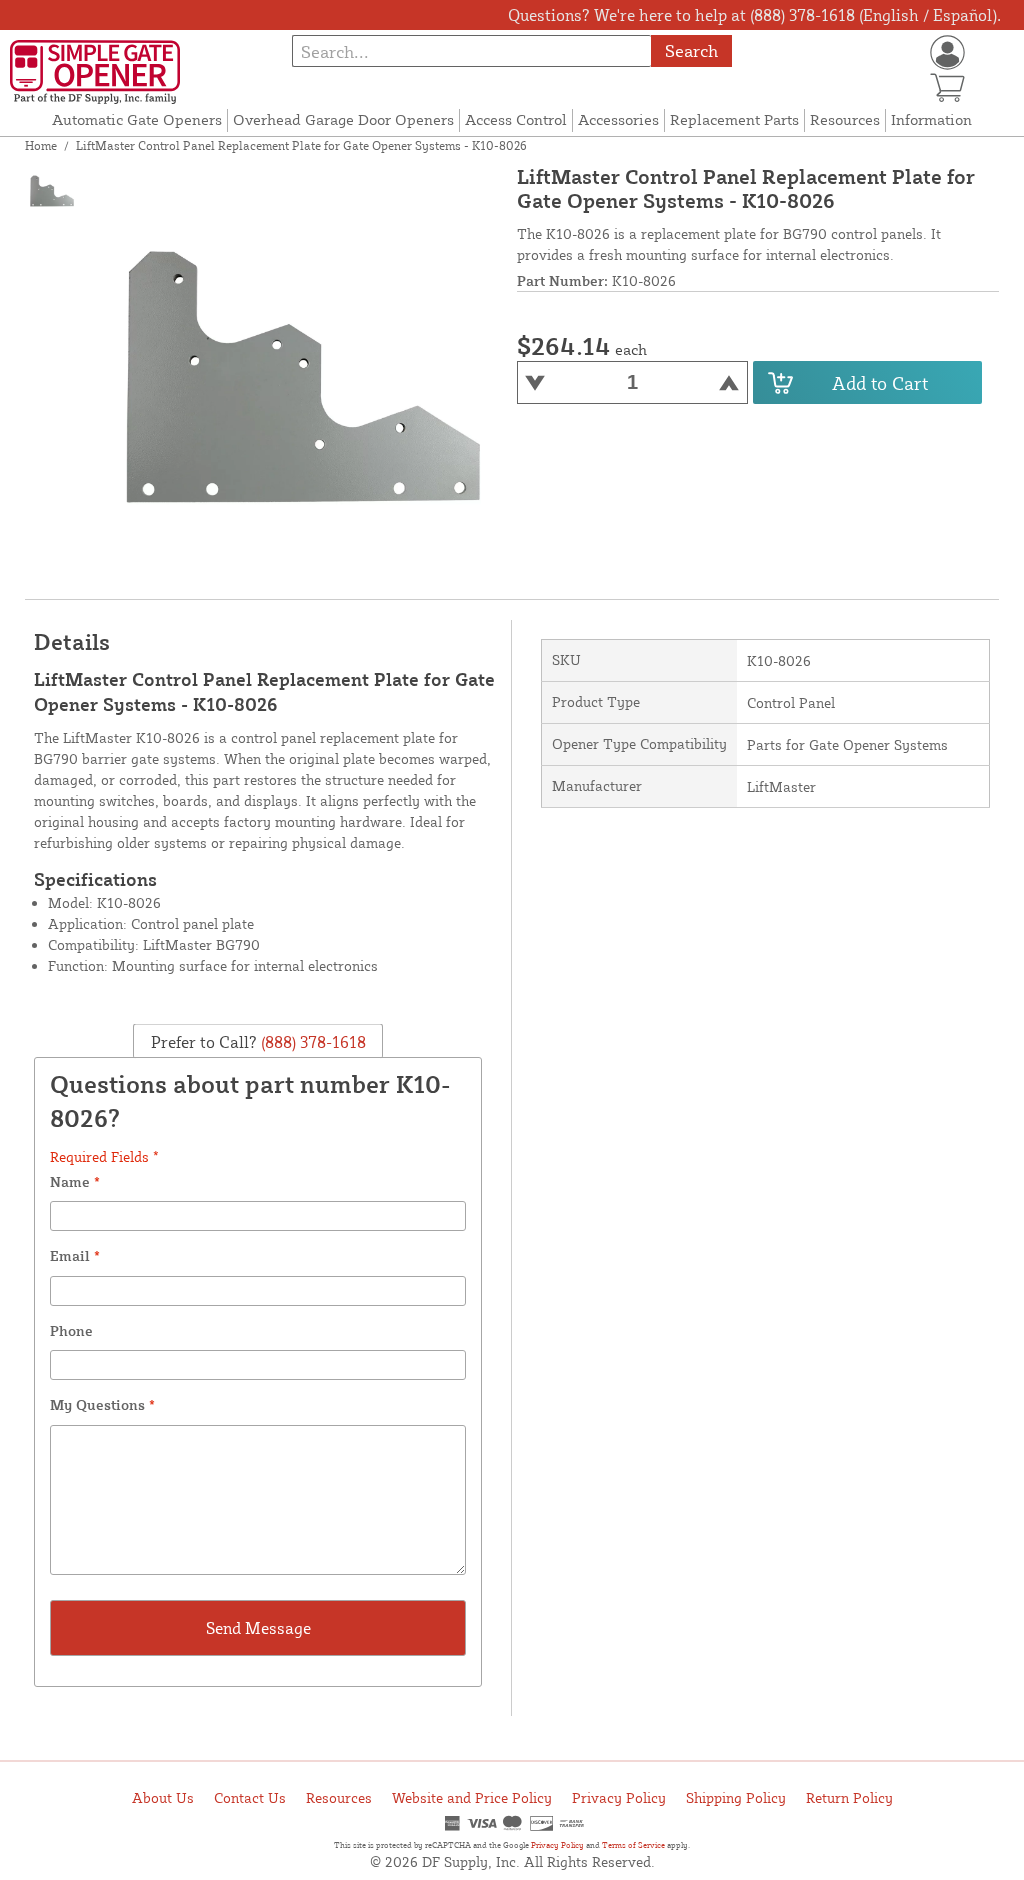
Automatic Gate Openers (137, 119)
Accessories (618, 119)
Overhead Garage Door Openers (343, 119)
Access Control (516, 119)
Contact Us (250, 1797)
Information (931, 119)
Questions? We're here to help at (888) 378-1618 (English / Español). (754, 15)
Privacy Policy (619, 1797)
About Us (163, 1797)
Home (41, 145)
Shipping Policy (736, 1797)
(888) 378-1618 (311, 1042)
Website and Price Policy (472, 1797)
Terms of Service (633, 1845)
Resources (845, 119)
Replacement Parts (734, 119)
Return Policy (849, 1797)
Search (691, 50)
